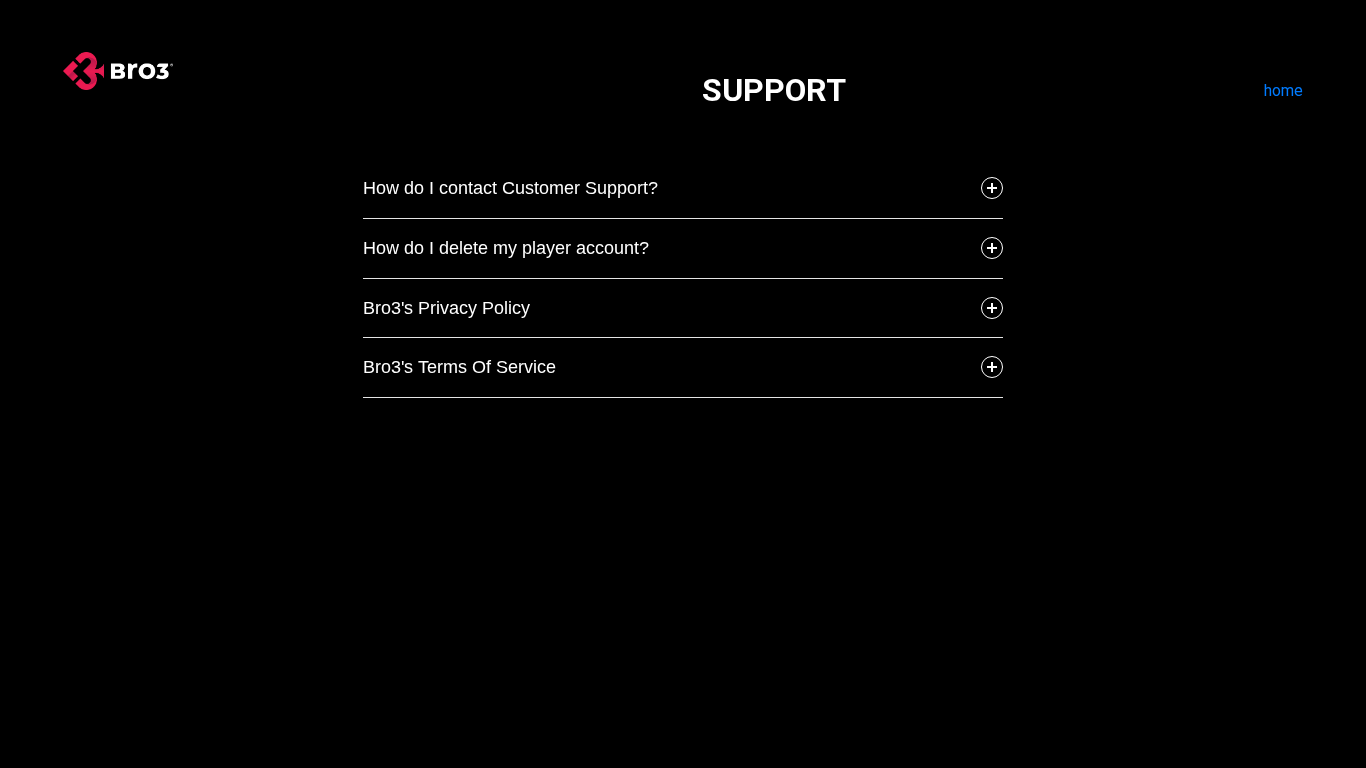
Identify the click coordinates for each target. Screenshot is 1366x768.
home (1283, 90)
